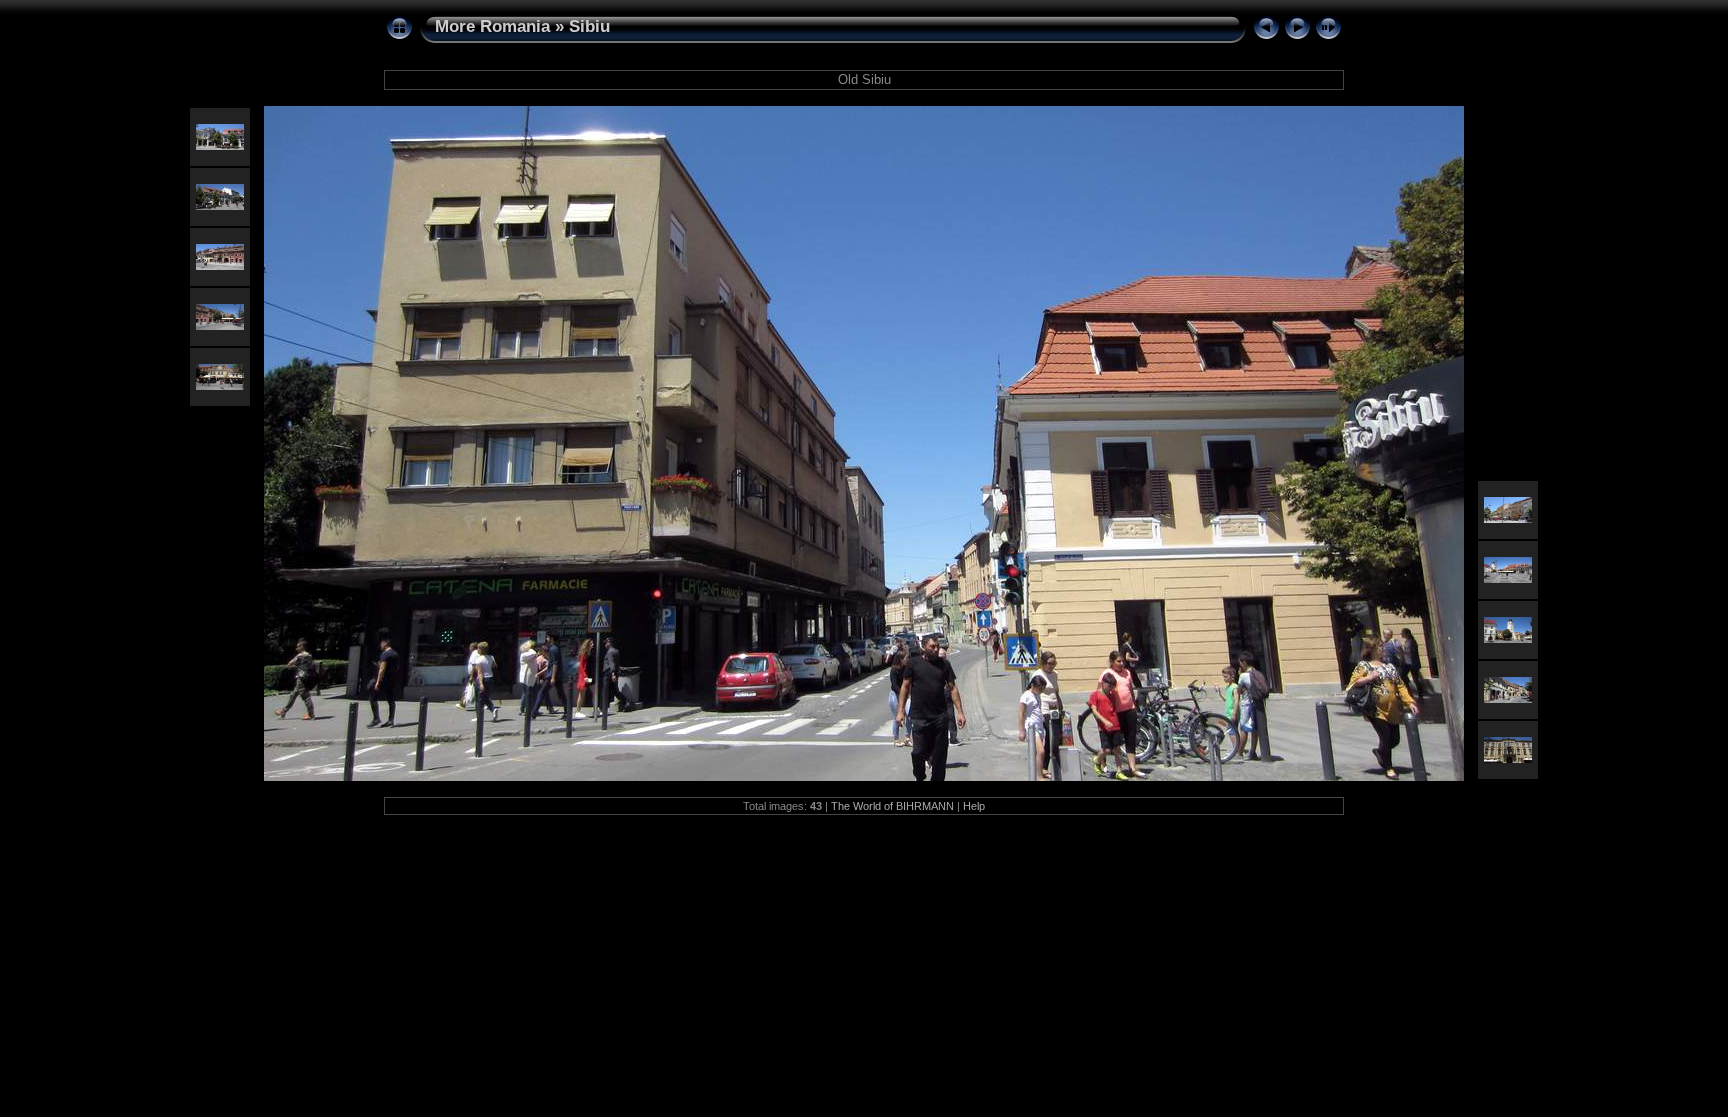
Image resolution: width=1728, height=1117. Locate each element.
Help (974, 806)
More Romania (492, 26)
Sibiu (589, 26)
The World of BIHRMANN (892, 806)
